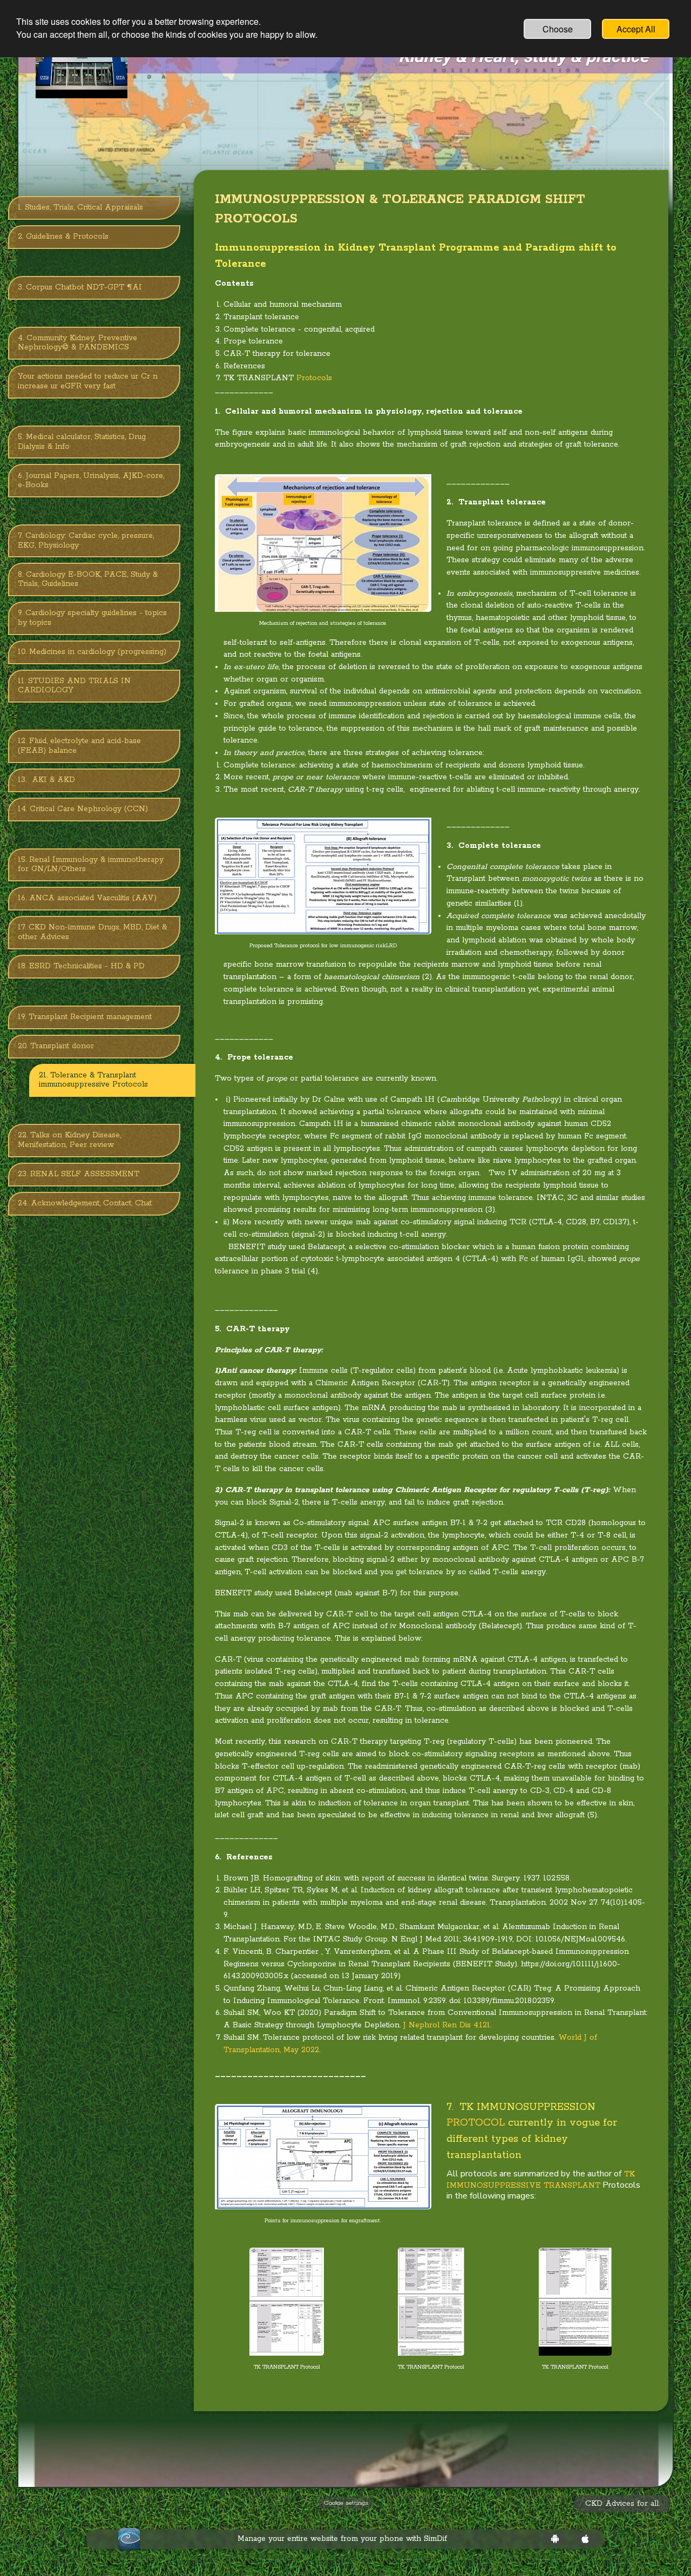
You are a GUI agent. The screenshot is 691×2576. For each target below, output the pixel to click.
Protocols (314, 378)
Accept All (636, 29)
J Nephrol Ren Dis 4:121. (447, 2025)
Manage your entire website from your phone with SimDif (342, 2539)
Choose (558, 29)
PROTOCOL (476, 2123)
